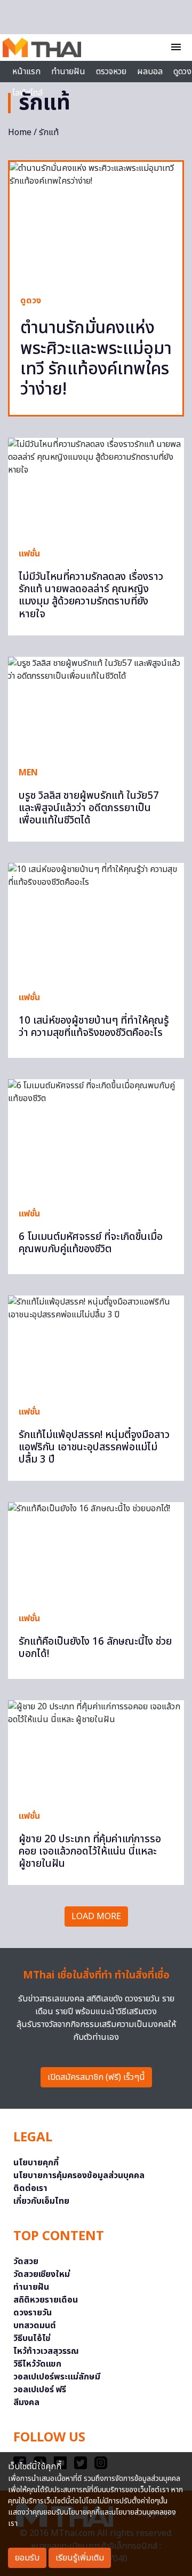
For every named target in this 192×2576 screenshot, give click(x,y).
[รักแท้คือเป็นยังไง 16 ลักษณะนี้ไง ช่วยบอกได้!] (96, 1552)
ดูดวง (31, 301)
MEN (28, 773)
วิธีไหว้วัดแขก (37, 2364)
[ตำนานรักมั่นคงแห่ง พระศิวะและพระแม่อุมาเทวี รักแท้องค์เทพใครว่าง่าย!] (96, 223)
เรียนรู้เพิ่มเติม (80, 2558)
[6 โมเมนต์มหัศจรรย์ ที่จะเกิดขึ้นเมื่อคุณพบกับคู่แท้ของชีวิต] (96, 1138)
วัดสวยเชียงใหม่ (42, 2274)
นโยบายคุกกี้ (36, 2163)
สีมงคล (26, 2402)
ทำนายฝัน (68, 72)
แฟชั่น (29, 554)
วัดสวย (26, 2261)
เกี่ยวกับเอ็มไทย (41, 2201)
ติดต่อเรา (30, 2188)
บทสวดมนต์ (35, 2326)
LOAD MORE (96, 1917)
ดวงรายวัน (33, 2313)
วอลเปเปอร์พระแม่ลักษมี (57, 2377)
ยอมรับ (27, 2558)
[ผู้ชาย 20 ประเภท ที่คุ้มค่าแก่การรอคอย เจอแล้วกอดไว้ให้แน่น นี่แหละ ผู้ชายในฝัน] (96, 1750)
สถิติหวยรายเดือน (46, 2300)
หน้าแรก (26, 72)
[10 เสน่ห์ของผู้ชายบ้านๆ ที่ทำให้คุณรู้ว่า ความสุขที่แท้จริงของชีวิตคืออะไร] (96, 922)
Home (20, 132)
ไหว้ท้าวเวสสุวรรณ (46, 2351)
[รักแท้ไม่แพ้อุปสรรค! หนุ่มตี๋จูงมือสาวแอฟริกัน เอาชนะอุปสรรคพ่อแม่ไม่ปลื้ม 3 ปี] (96, 1345)
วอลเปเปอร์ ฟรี (40, 2390)
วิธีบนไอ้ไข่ (32, 2338)
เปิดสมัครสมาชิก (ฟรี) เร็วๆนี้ (96, 2077)
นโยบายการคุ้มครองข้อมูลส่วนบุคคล (79, 2176)
